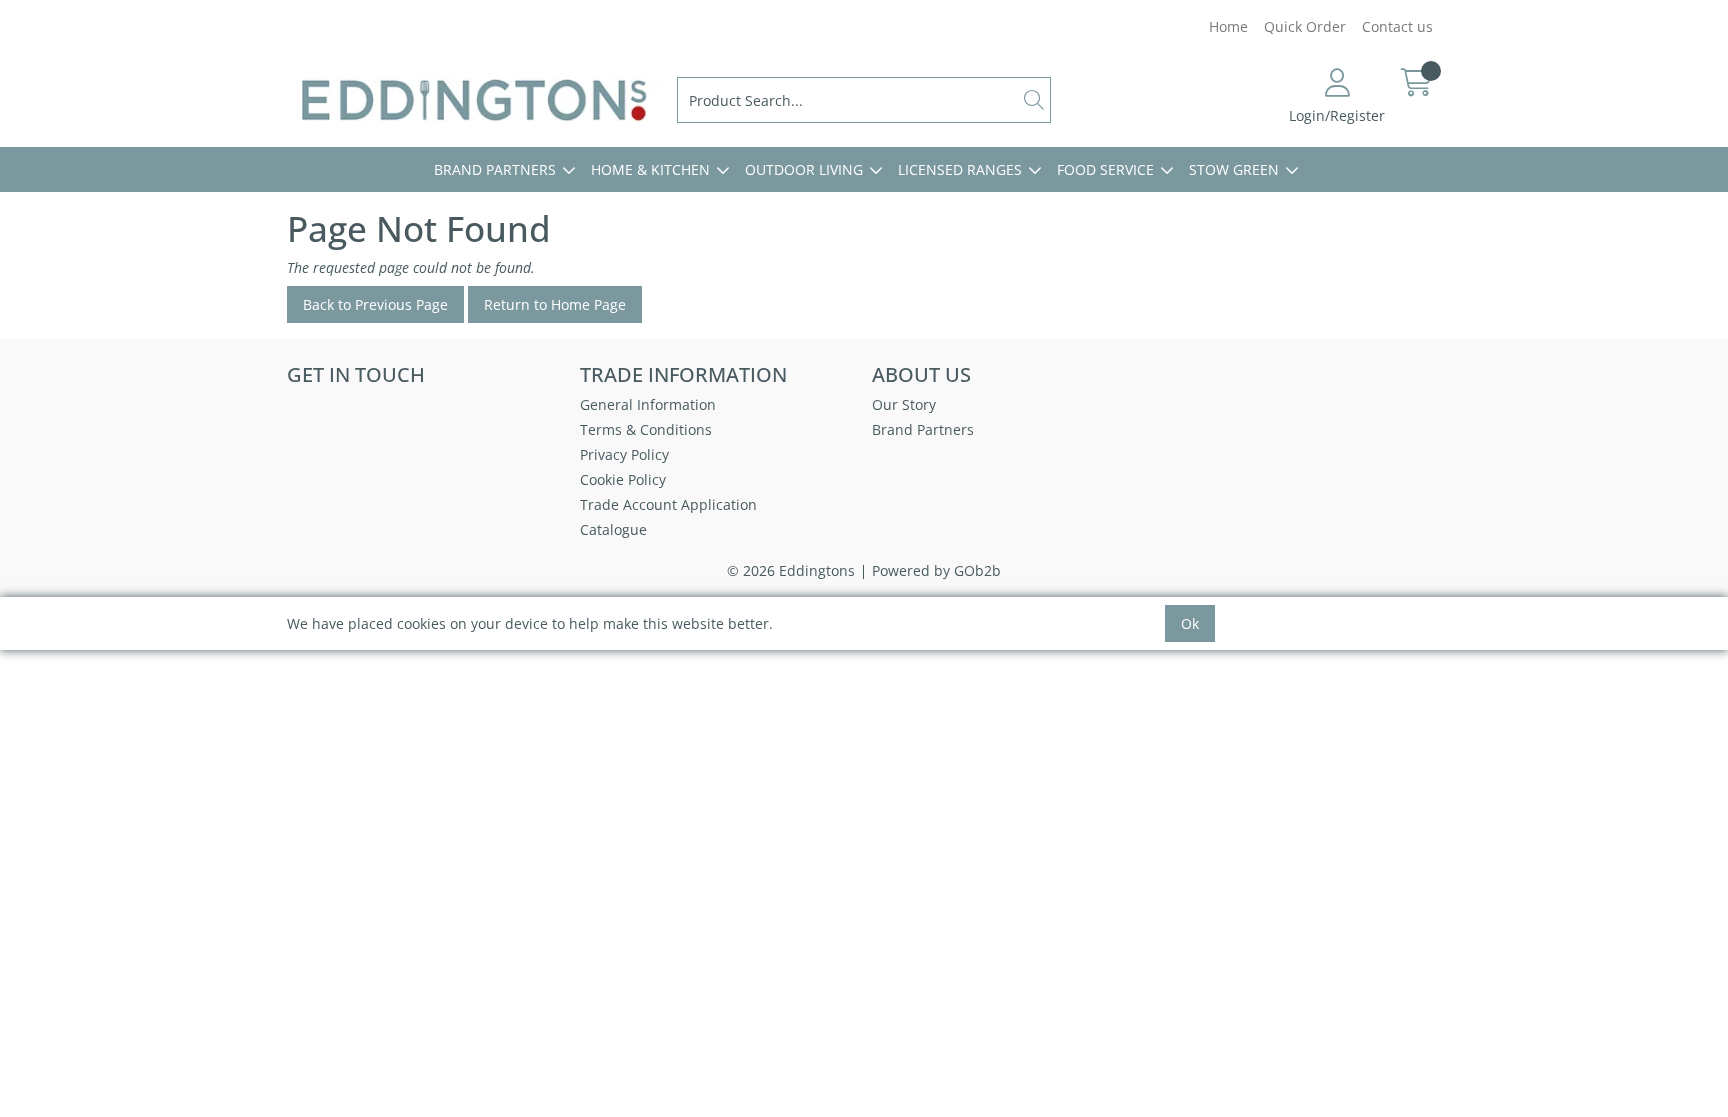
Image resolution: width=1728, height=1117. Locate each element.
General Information (648, 404)
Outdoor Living (804, 169)
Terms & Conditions (646, 429)
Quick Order (1305, 26)
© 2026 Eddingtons (791, 570)
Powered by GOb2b (936, 570)
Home (1228, 26)
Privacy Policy (624, 454)
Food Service (1105, 169)
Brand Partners (495, 169)
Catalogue (613, 529)
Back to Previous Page (375, 304)
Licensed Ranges (960, 169)
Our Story (904, 404)
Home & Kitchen (650, 169)
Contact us (1397, 26)
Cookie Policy (623, 479)
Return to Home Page (555, 304)
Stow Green (1234, 169)
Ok (1190, 623)
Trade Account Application (668, 504)
